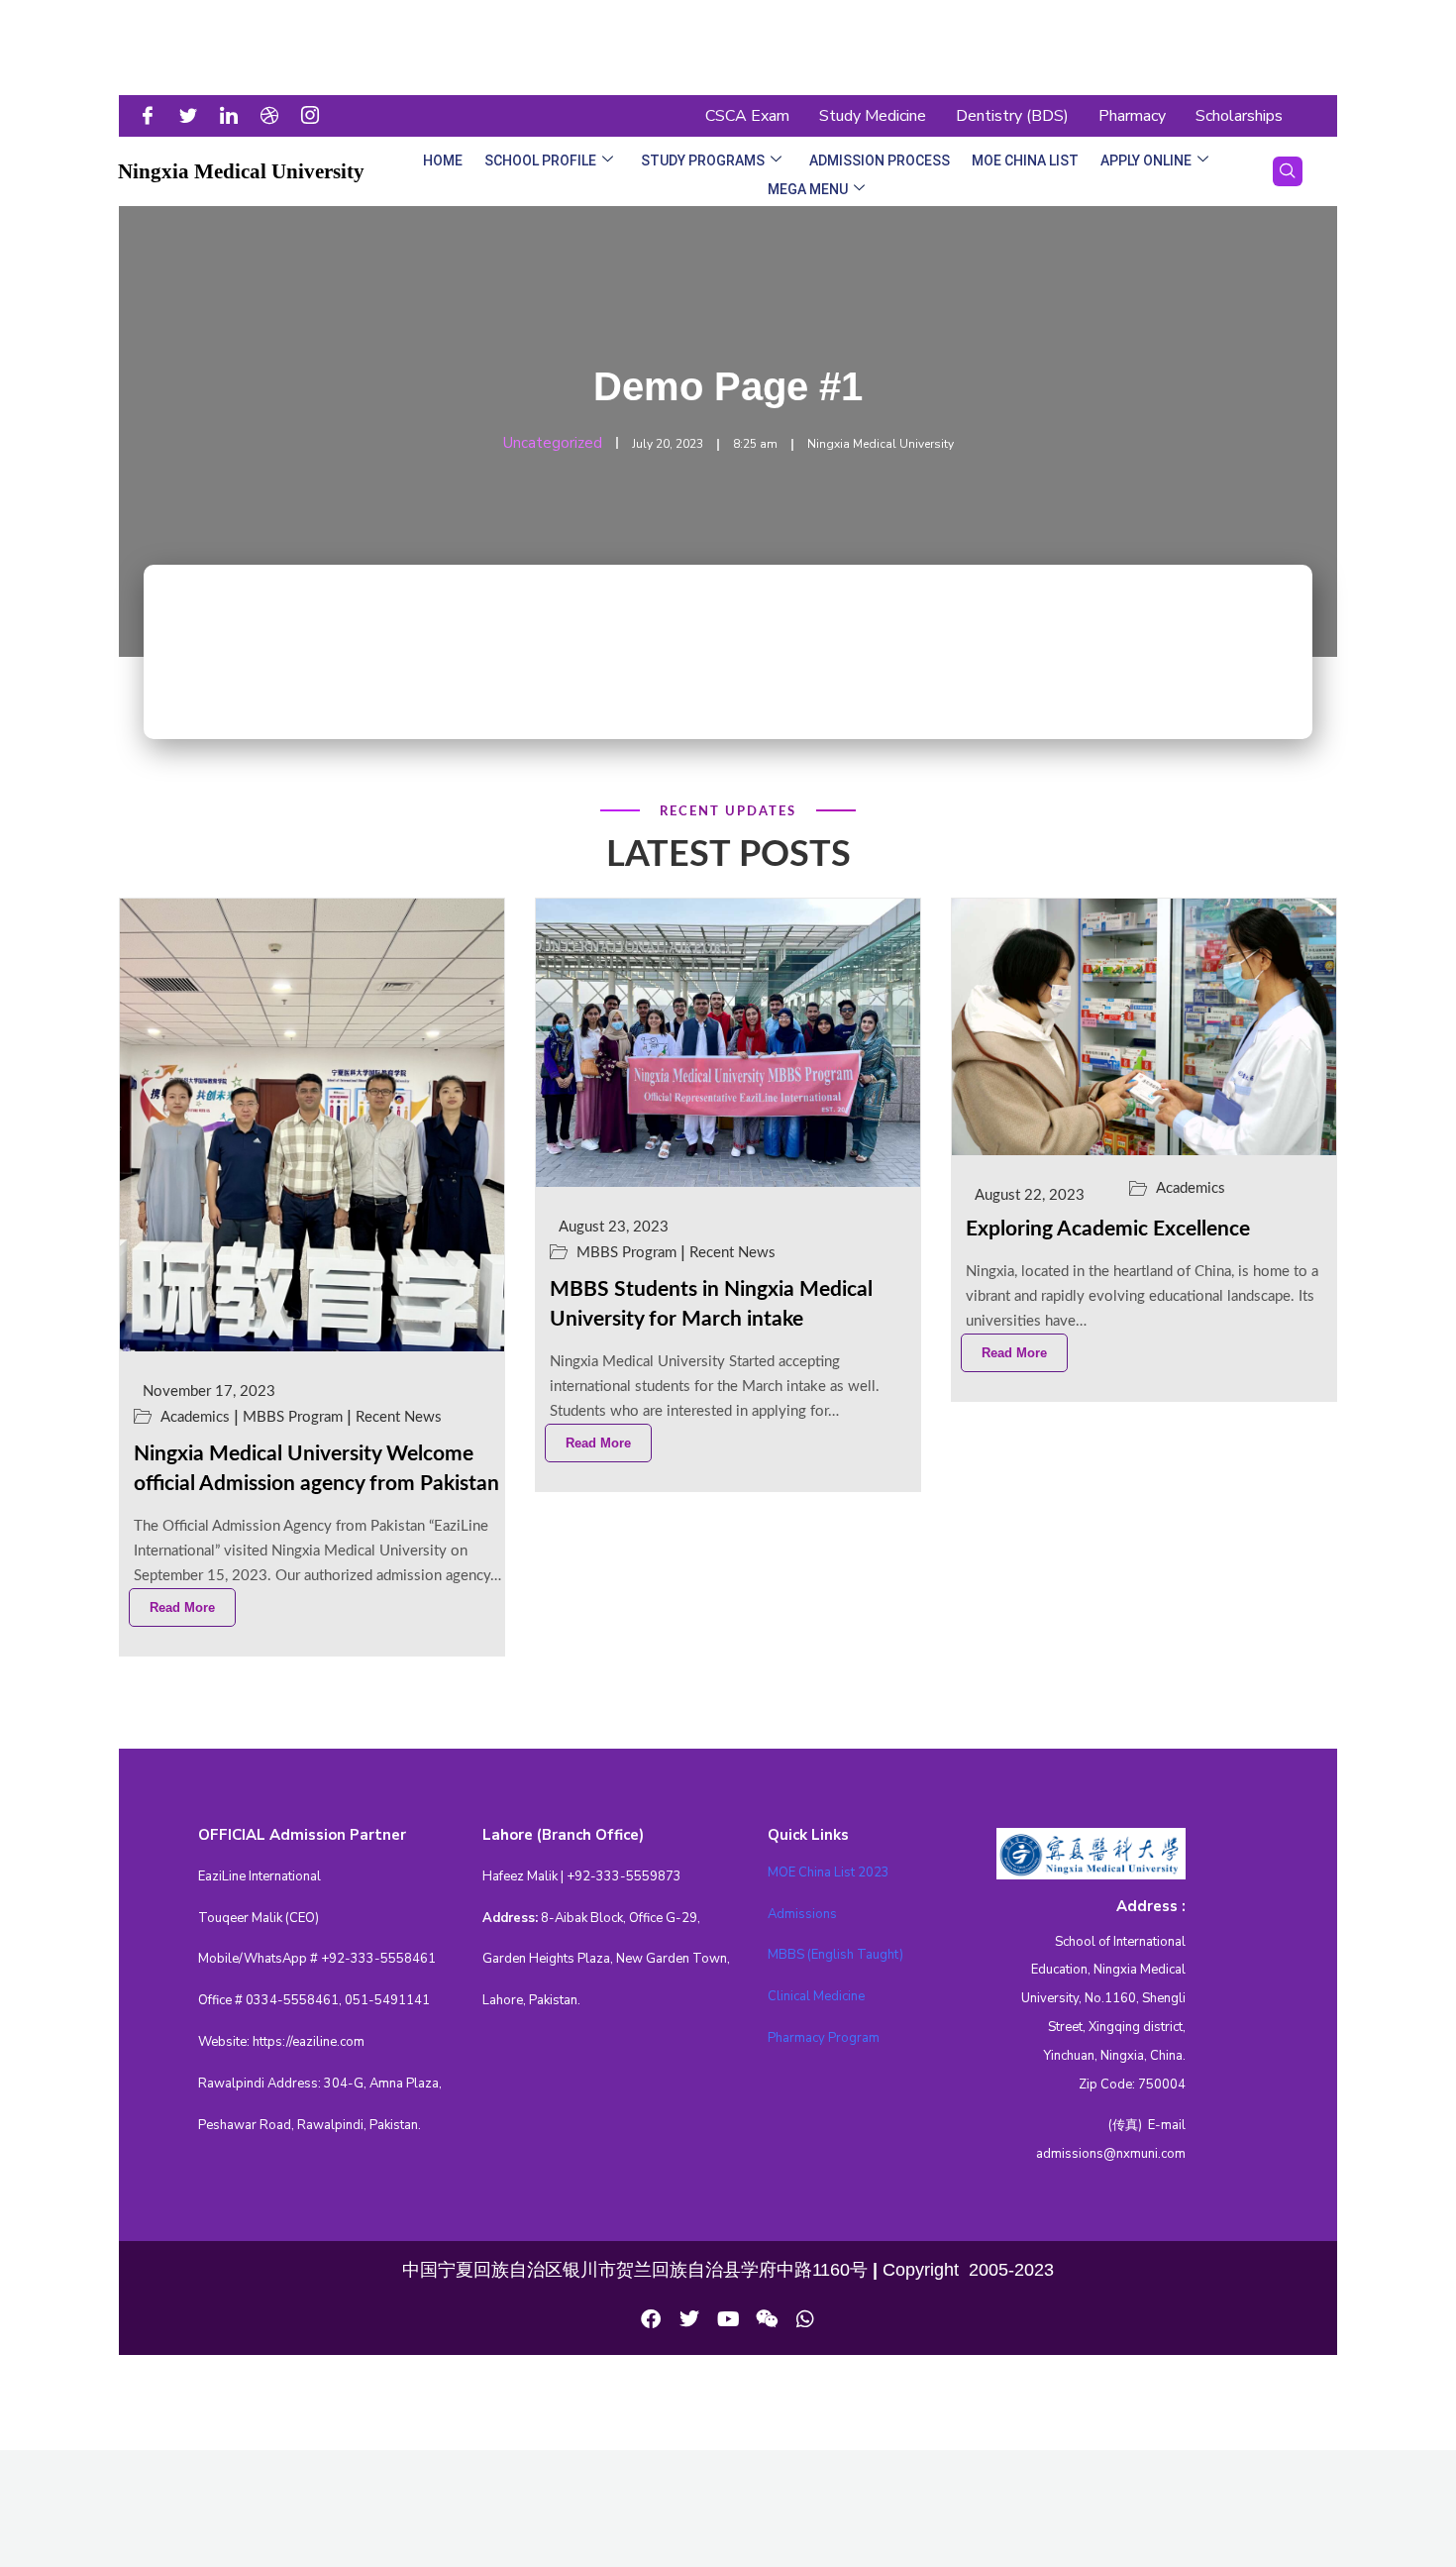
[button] (1288, 171)
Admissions (802, 1914)
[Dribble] (275, 116)
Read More (182, 1607)
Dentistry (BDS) (1012, 116)
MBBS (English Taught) (835, 1955)
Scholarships (1239, 116)
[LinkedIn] (235, 116)
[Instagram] (316, 116)
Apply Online (1146, 160)
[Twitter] (194, 116)
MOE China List (1025, 160)
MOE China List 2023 (829, 1872)
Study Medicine (873, 116)
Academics (195, 1417)
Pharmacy (1132, 116)
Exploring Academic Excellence (1108, 1229)
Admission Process (880, 160)
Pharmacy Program (824, 2038)
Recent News (399, 1417)
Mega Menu (808, 189)
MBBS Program (293, 1417)
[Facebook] (154, 116)
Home (443, 160)
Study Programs (703, 160)
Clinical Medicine (816, 1996)
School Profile (540, 160)
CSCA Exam (747, 116)
